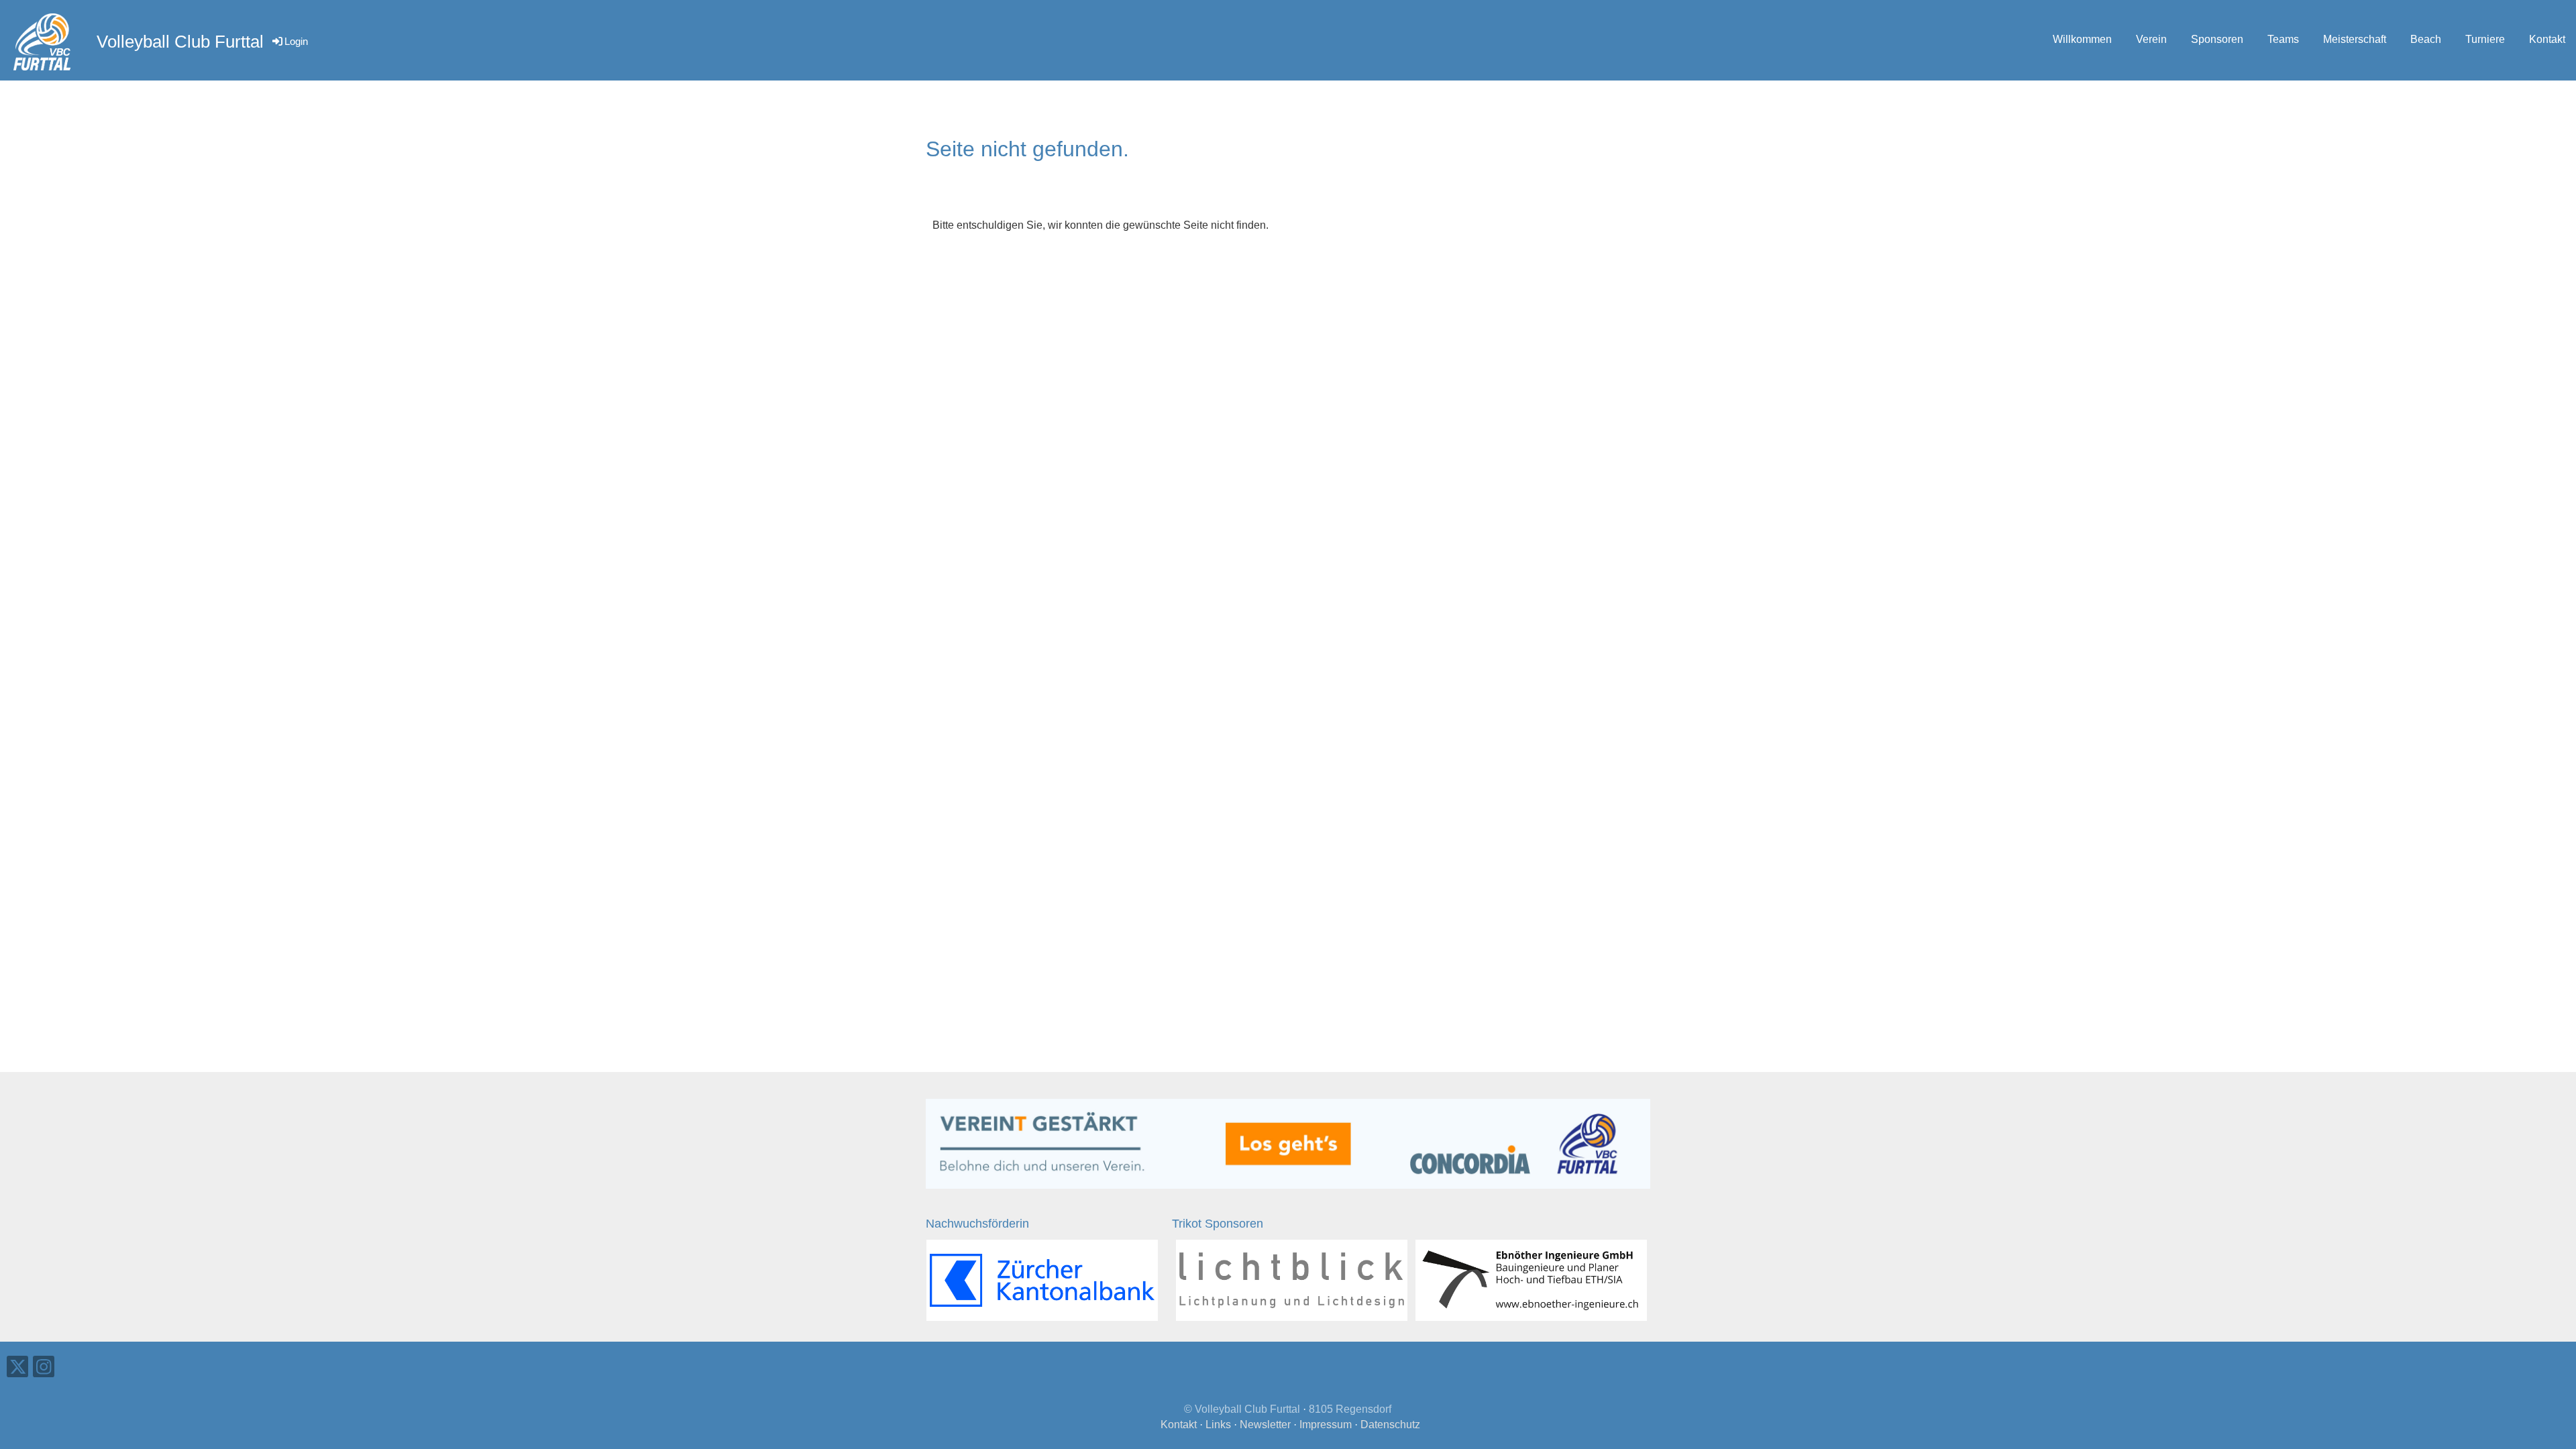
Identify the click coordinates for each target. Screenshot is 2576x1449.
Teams (2283, 39)
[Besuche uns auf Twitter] (17, 1370)
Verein (2151, 39)
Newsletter (1265, 1425)
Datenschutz (1390, 1425)
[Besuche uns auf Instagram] (44, 1370)
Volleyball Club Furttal (180, 42)
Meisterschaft (2355, 39)
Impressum (1326, 1425)
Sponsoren (2217, 39)
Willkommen (2082, 39)
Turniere (2485, 39)
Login (296, 41)
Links (1218, 1425)
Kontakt (2547, 39)
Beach (2426, 39)
